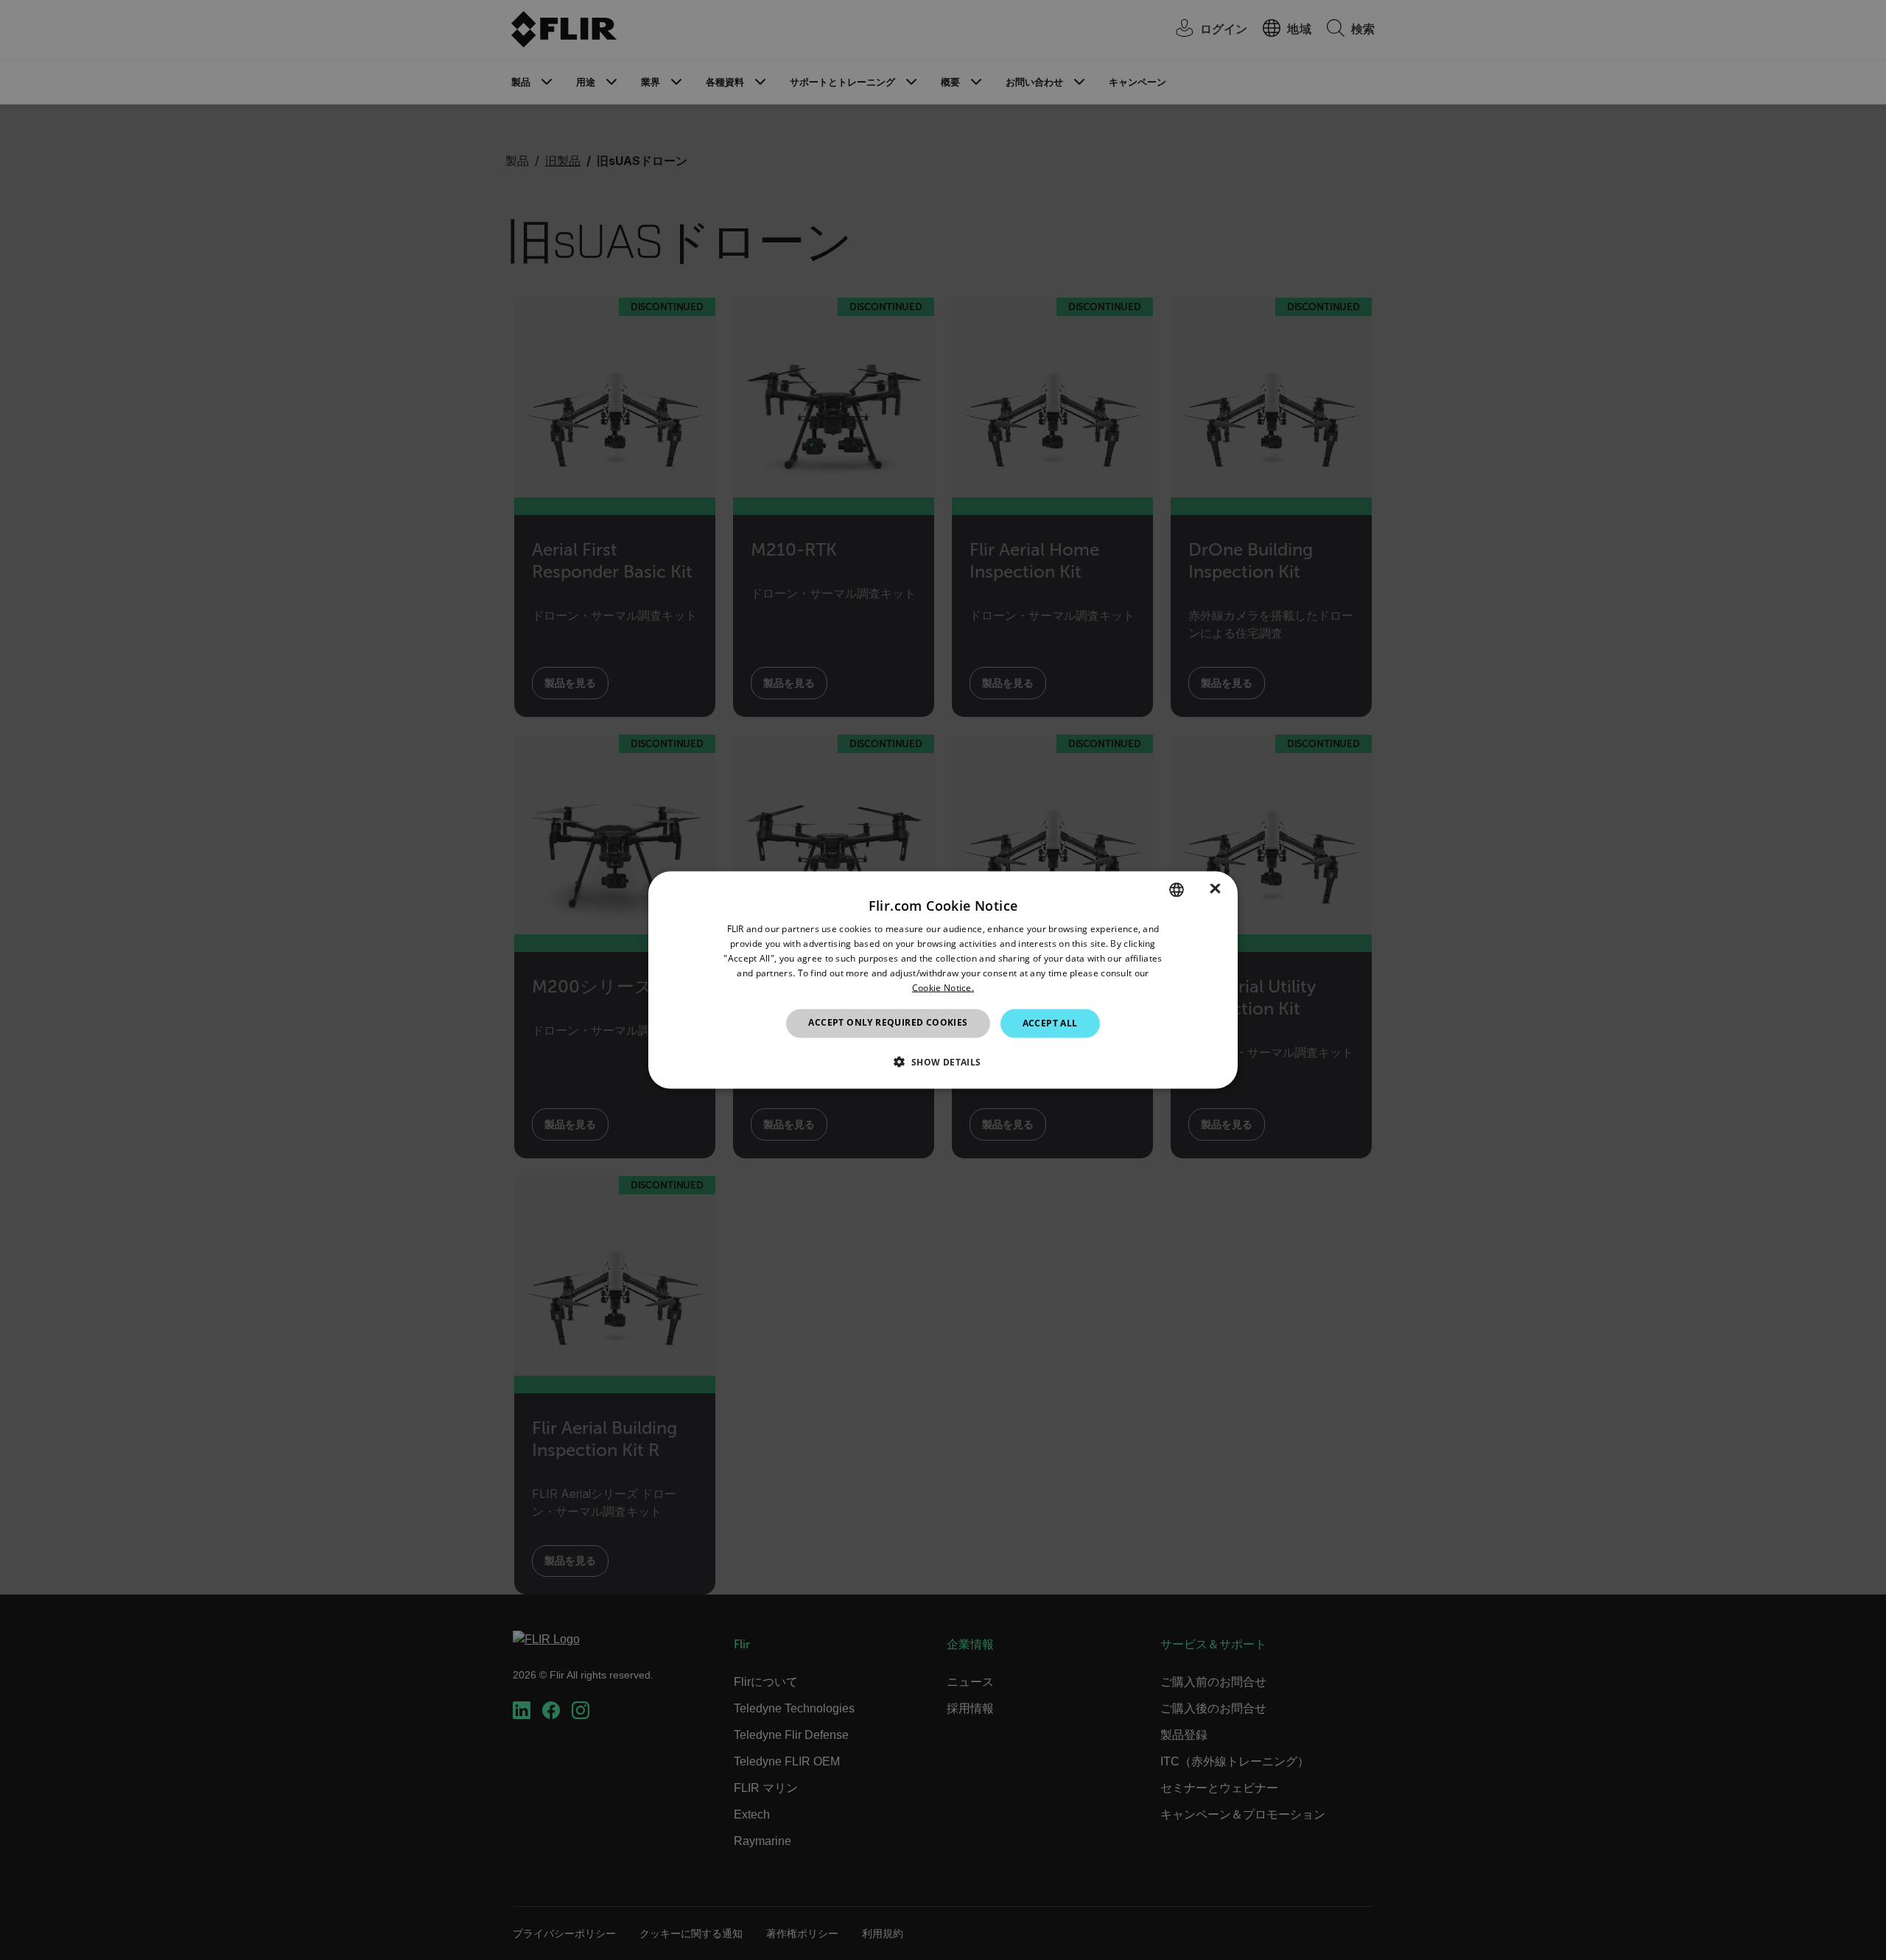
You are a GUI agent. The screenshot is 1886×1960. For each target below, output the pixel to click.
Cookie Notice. (943, 987)
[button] (943, 1061)
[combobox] (1177, 890)
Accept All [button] (1050, 1023)
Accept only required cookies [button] (888, 1022)
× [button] (1215, 889)
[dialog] (943, 980)
